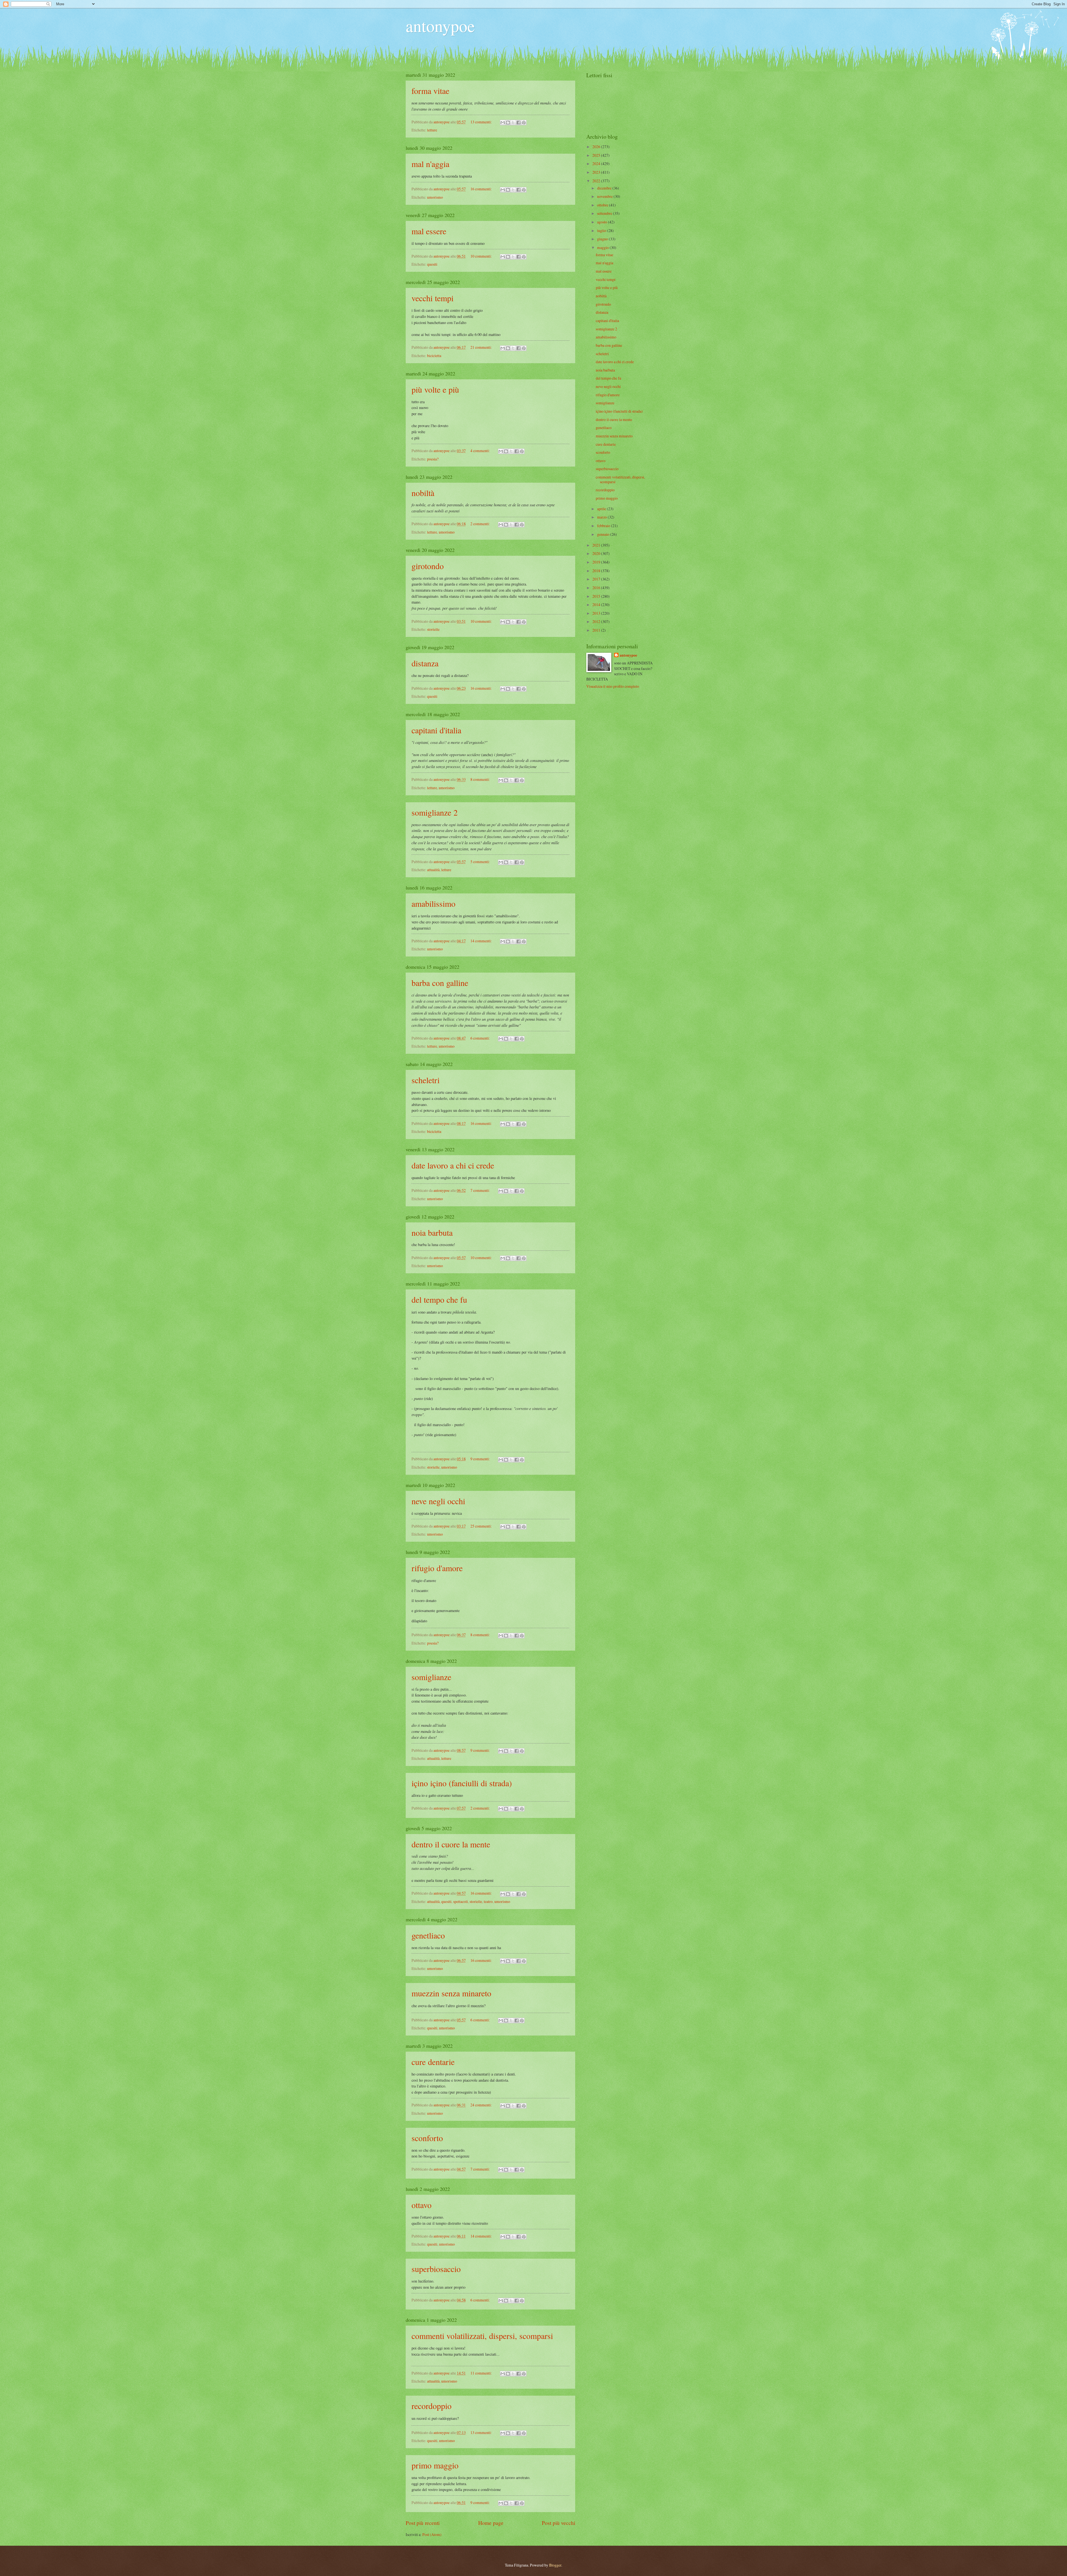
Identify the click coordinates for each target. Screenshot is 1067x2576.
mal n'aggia (430, 164)
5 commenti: (481, 862)
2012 (597, 621)
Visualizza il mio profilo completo (613, 686)
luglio (602, 231)
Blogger (555, 2565)
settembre (605, 213)
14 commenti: (482, 941)
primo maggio (435, 2465)
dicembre (605, 188)
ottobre (603, 205)
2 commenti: (481, 524)
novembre (605, 196)
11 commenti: (482, 2373)
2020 (597, 553)
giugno (603, 239)
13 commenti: (482, 122)
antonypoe (440, 26)
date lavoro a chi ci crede (453, 1165)
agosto (603, 222)
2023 (597, 172)
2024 (597, 164)
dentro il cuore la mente (451, 1844)
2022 (597, 181)
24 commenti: (482, 2105)
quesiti (432, 264)
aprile (602, 509)
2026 (597, 147)
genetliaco (428, 1935)
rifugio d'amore (437, 1568)
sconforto (427, 2138)
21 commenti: (482, 347)
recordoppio (432, 2406)
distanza (425, 663)
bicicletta (434, 356)
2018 (597, 571)
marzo (602, 517)
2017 (597, 579)
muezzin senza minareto (451, 1993)
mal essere (429, 231)
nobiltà (423, 493)
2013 (597, 613)
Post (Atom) (432, 2534)
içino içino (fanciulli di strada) (462, 1783)
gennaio (604, 534)
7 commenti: (481, 1190)
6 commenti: (481, 1038)
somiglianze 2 (435, 812)
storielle (433, 629)
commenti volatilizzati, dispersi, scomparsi (482, 2336)
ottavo (422, 2205)
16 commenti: (482, 189)
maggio (603, 247)
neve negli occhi (438, 1501)
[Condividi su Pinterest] (524, 123)
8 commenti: (481, 779)
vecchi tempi (432, 298)
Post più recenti (423, 2523)
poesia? (433, 459)
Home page (491, 2523)
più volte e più (435, 389)
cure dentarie (433, 2062)
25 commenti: (482, 1526)
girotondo (428, 566)
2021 (597, 545)
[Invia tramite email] (503, 123)
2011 (597, 630)
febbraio (604, 526)
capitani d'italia (436, 730)
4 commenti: (481, 451)
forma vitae (430, 91)
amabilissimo (433, 903)
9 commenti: (481, 1459)
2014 (597, 605)
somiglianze (431, 1677)
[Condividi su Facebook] (518, 123)
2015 (597, 596)
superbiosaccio (436, 2269)
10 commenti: (482, 256)
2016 (597, 588)
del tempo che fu (439, 1299)
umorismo (435, 197)
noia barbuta (432, 1232)
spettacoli (461, 1901)
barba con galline (440, 983)
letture (432, 130)
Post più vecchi (559, 2523)
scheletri (426, 1080)
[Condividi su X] (513, 123)
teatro (488, 1901)
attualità (433, 870)
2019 (597, 562)
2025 (597, 155)
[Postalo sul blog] (508, 123)
